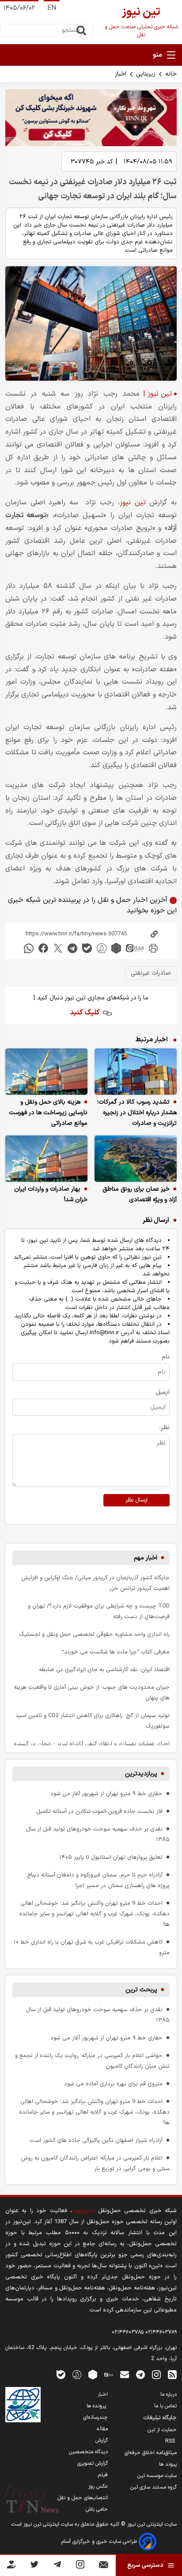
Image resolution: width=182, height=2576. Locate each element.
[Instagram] (80, 2566)
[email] (125, 2374)
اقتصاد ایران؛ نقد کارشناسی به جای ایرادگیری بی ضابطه (104, 1670)
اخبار (121, 74)
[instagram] (156, 2374)
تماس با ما (165, 2406)
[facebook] (43, 948)
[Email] (104, 2567)
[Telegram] (57, 2566)
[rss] (172, 2374)
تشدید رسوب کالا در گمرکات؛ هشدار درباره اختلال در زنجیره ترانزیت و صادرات (137, 1113)
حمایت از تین (162, 2430)
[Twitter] (34, 2566)
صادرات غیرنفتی (151, 973)
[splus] (77, 2374)
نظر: (165, 1428)
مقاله (102, 2429)
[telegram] (72, 948)
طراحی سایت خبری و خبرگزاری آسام (100, 2542)
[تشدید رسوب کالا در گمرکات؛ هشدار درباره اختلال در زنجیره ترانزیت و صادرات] (136, 1072)
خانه (171, 74)
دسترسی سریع (145, 2565)
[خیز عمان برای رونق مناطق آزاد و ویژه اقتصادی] (136, 1159)
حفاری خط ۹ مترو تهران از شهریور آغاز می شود (106, 1794)
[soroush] (102, 948)
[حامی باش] (11, 2566)
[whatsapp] (29, 948)
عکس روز (98, 2486)
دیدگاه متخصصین (88, 2452)
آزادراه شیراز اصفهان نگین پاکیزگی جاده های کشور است (96, 2140)
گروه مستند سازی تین (154, 2487)
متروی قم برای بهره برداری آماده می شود (113, 2084)
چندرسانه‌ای (95, 2417)
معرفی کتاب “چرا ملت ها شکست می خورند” (116, 1652)
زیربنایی (146, 74)
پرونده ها (97, 2406)
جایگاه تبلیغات (160, 2418)
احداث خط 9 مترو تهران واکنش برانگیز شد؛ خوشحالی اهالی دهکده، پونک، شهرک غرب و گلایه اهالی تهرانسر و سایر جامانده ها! (94, 1914)
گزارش (102, 2440)
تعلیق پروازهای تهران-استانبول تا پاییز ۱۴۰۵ (111, 1857)
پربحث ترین (141, 1990)
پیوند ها (168, 2464)
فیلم (103, 2475)
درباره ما (169, 2394)
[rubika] (116, 948)
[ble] (87, 948)
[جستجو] (81, 30)
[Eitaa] (109, 2374)
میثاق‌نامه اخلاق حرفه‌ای (151, 2453)
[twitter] (58, 948)
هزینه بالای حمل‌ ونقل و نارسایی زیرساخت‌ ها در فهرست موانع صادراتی (48, 1113)
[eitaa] (135, 948)
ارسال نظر (136, 1500)
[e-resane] (23, 2405)
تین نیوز (133, 503)
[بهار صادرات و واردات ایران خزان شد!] (46, 1159)
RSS (171, 2441)
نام (166, 1357)
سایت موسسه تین (157, 2476)
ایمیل (163, 1392)
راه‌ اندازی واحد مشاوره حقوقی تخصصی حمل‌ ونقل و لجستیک (94, 1634)
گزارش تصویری (93, 2463)
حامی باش (97, 2509)
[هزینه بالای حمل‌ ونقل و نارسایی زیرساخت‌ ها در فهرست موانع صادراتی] (46, 1072)
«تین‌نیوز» (83, 2211)
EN (52, 8)
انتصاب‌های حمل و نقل (83, 2498)
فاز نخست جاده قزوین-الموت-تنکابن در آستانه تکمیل (99, 1811)
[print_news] (153, 948)
